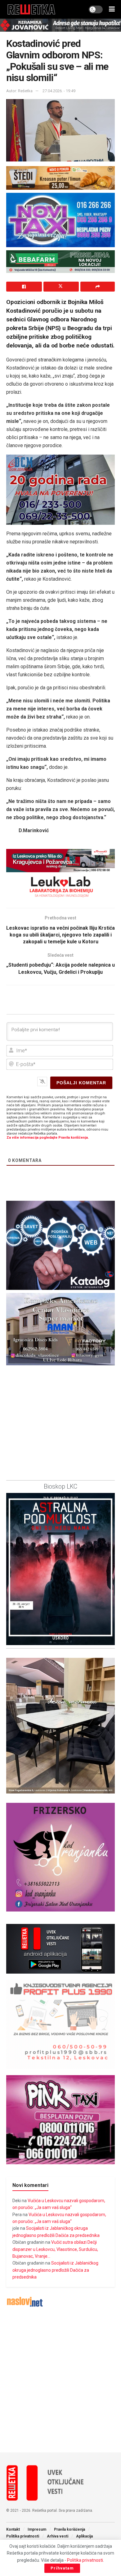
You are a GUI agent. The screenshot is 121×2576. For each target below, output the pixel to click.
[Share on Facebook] (24, 287)
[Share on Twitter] (61, 287)
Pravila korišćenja (69, 2529)
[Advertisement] (60, 2380)
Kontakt (13, 2529)
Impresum (37, 2529)
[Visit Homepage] (31, 9)
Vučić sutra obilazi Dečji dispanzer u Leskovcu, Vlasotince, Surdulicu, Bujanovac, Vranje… (55, 2249)
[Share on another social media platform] (98, 287)
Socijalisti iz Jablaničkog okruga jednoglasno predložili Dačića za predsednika (55, 2270)
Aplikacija (84, 2536)
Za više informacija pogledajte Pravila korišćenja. (48, 1138)
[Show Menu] (112, 9)
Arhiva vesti (58, 2536)
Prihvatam (62, 2568)
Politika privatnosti (23, 2536)
